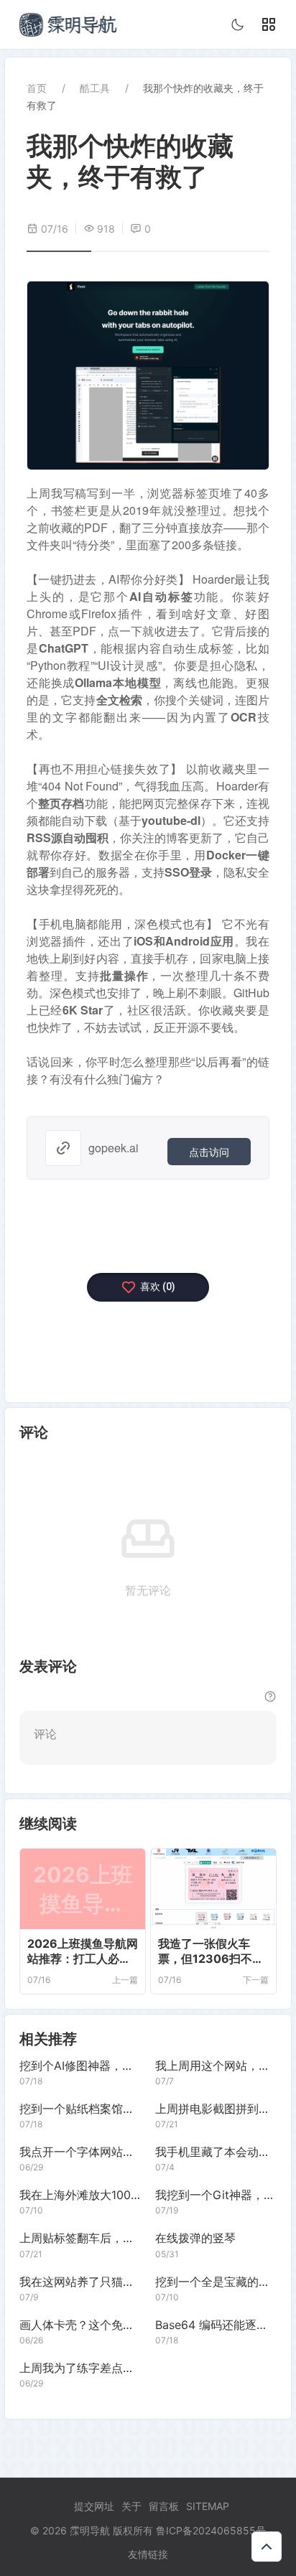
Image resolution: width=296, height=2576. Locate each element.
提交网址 (94, 2506)
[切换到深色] (238, 24)
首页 (37, 88)
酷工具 (95, 88)
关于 (131, 2506)
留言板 (164, 2506)
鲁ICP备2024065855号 (211, 2530)
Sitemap (208, 2506)
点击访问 (209, 1152)
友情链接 (148, 2554)
